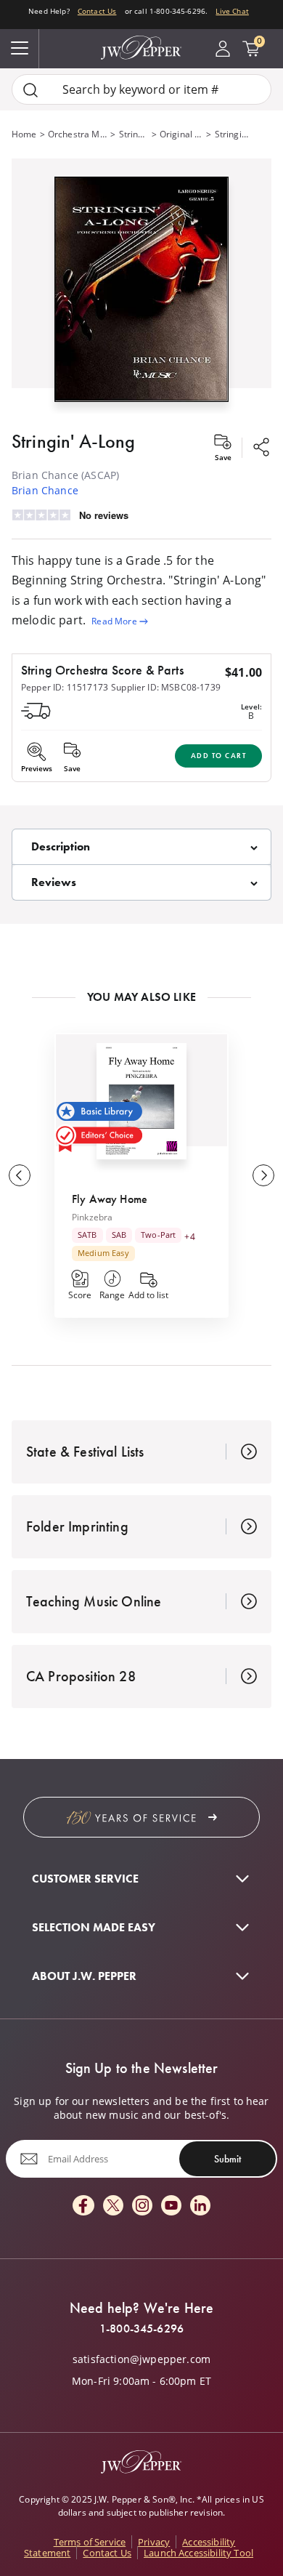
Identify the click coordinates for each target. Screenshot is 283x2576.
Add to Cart (219, 756)
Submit (227, 2159)
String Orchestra (134, 134)
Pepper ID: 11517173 (65, 687)
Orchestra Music (78, 134)
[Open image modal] (141, 295)
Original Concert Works (182, 134)
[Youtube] (171, 2206)
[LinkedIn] (200, 2206)
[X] (113, 2206)
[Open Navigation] (20, 49)
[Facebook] (83, 2206)
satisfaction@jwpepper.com (141, 2359)
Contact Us (97, 11)
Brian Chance (45, 490)
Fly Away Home (110, 1199)
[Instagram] (142, 2206)
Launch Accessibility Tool (198, 2553)
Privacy (154, 2542)
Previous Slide (20, 1175)
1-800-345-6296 (141, 2329)
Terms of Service (90, 2542)
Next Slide (263, 1175)
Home (24, 134)
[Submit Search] (30, 90)
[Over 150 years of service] (141, 1817)
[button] (141, 286)
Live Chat (232, 11)
